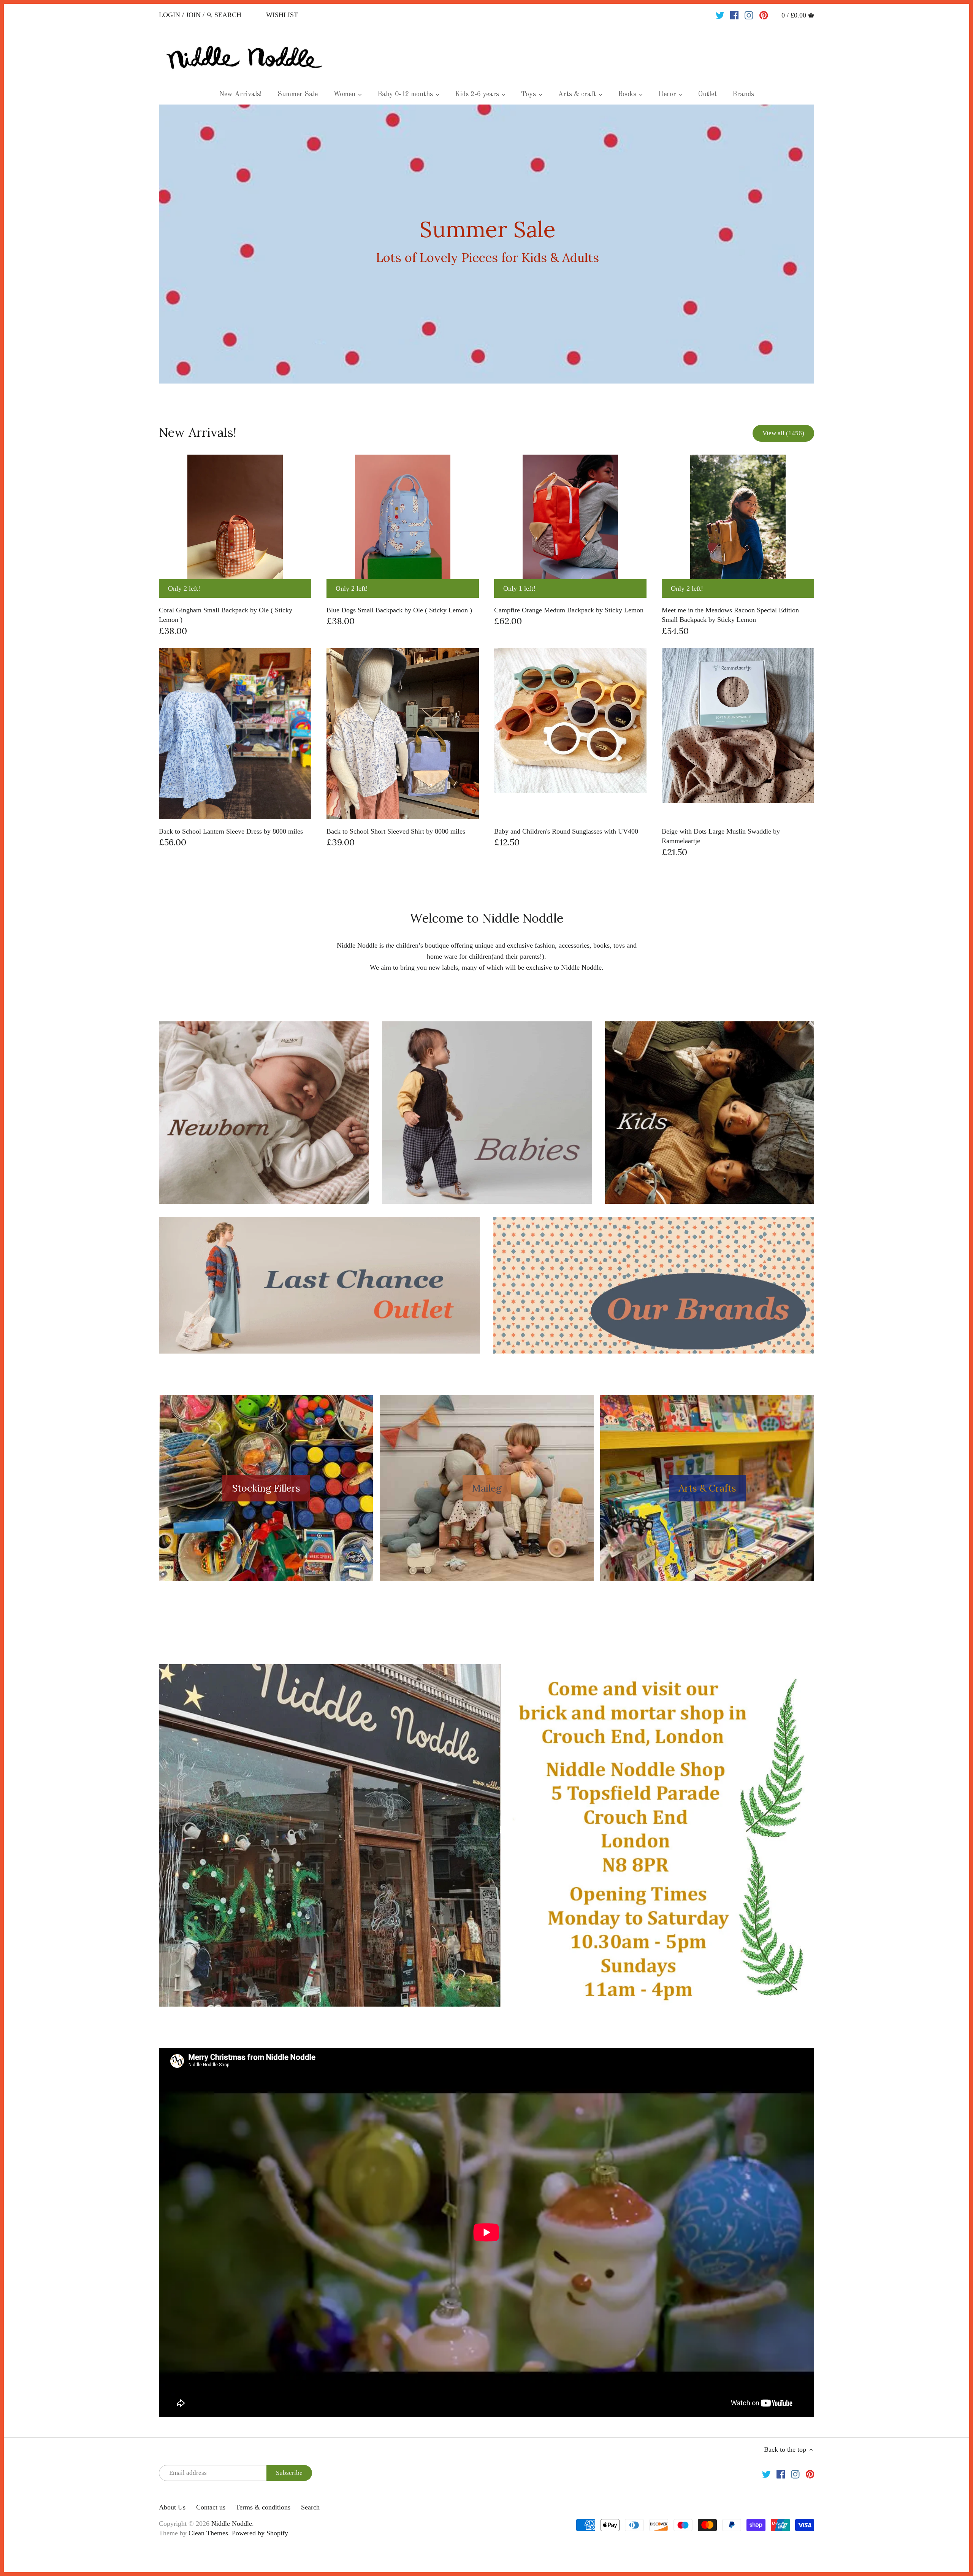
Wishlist (282, 15)
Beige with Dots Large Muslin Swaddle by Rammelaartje (721, 836)
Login (170, 15)
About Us (172, 2507)
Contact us (211, 2507)
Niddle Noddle (232, 2524)
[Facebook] (735, 14)
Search (310, 2507)
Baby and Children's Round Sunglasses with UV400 (566, 831)
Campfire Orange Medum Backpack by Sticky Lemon (569, 610)
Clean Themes (208, 2533)
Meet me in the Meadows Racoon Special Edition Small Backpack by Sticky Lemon (730, 615)
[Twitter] (720, 14)
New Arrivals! (198, 432)
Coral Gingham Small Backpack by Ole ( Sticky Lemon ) (226, 615)
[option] (486, 244)
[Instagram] (749, 14)
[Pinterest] (764, 14)
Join (193, 15)
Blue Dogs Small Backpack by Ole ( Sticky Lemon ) (399, 610)
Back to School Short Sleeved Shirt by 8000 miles (396, 831)
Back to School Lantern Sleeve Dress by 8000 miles (231, 831)
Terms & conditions (263, 2507)
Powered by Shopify (260, 2533)
